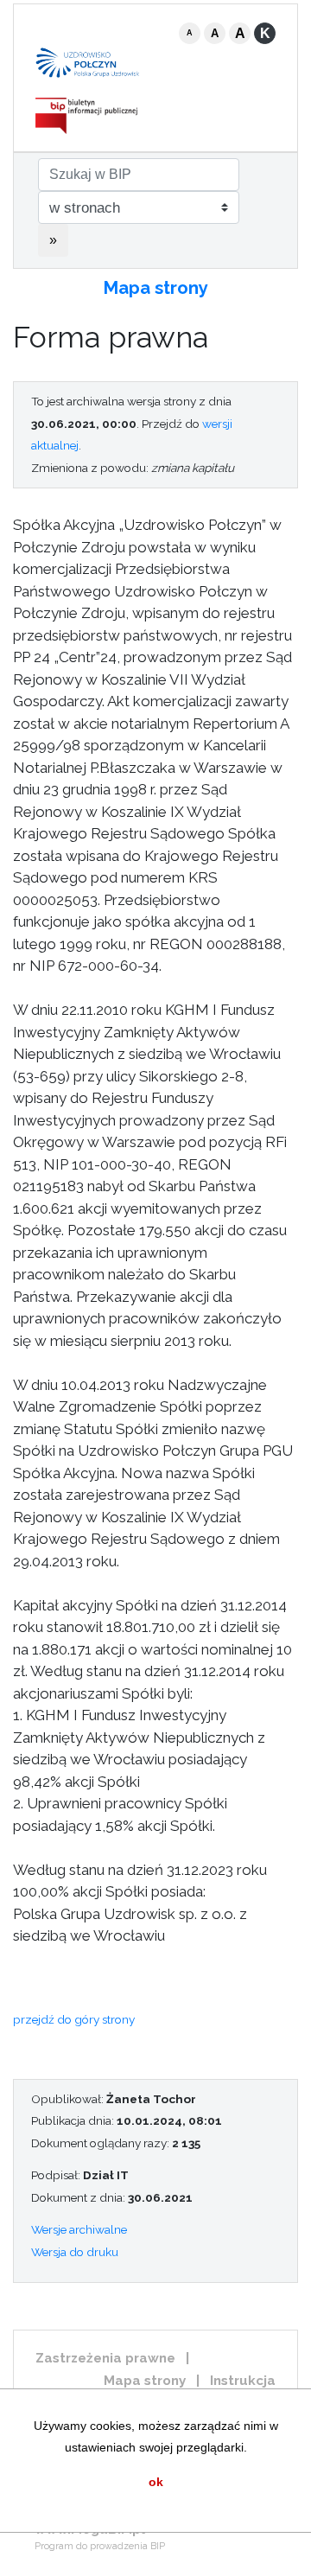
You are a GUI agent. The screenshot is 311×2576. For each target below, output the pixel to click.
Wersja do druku (75, 2252)
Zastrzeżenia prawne (105, 2358)
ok (156, 2482)
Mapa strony (155, 288)
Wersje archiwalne (79, 2229)
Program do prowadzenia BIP (100, 2546)
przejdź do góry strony (74, 2019)
